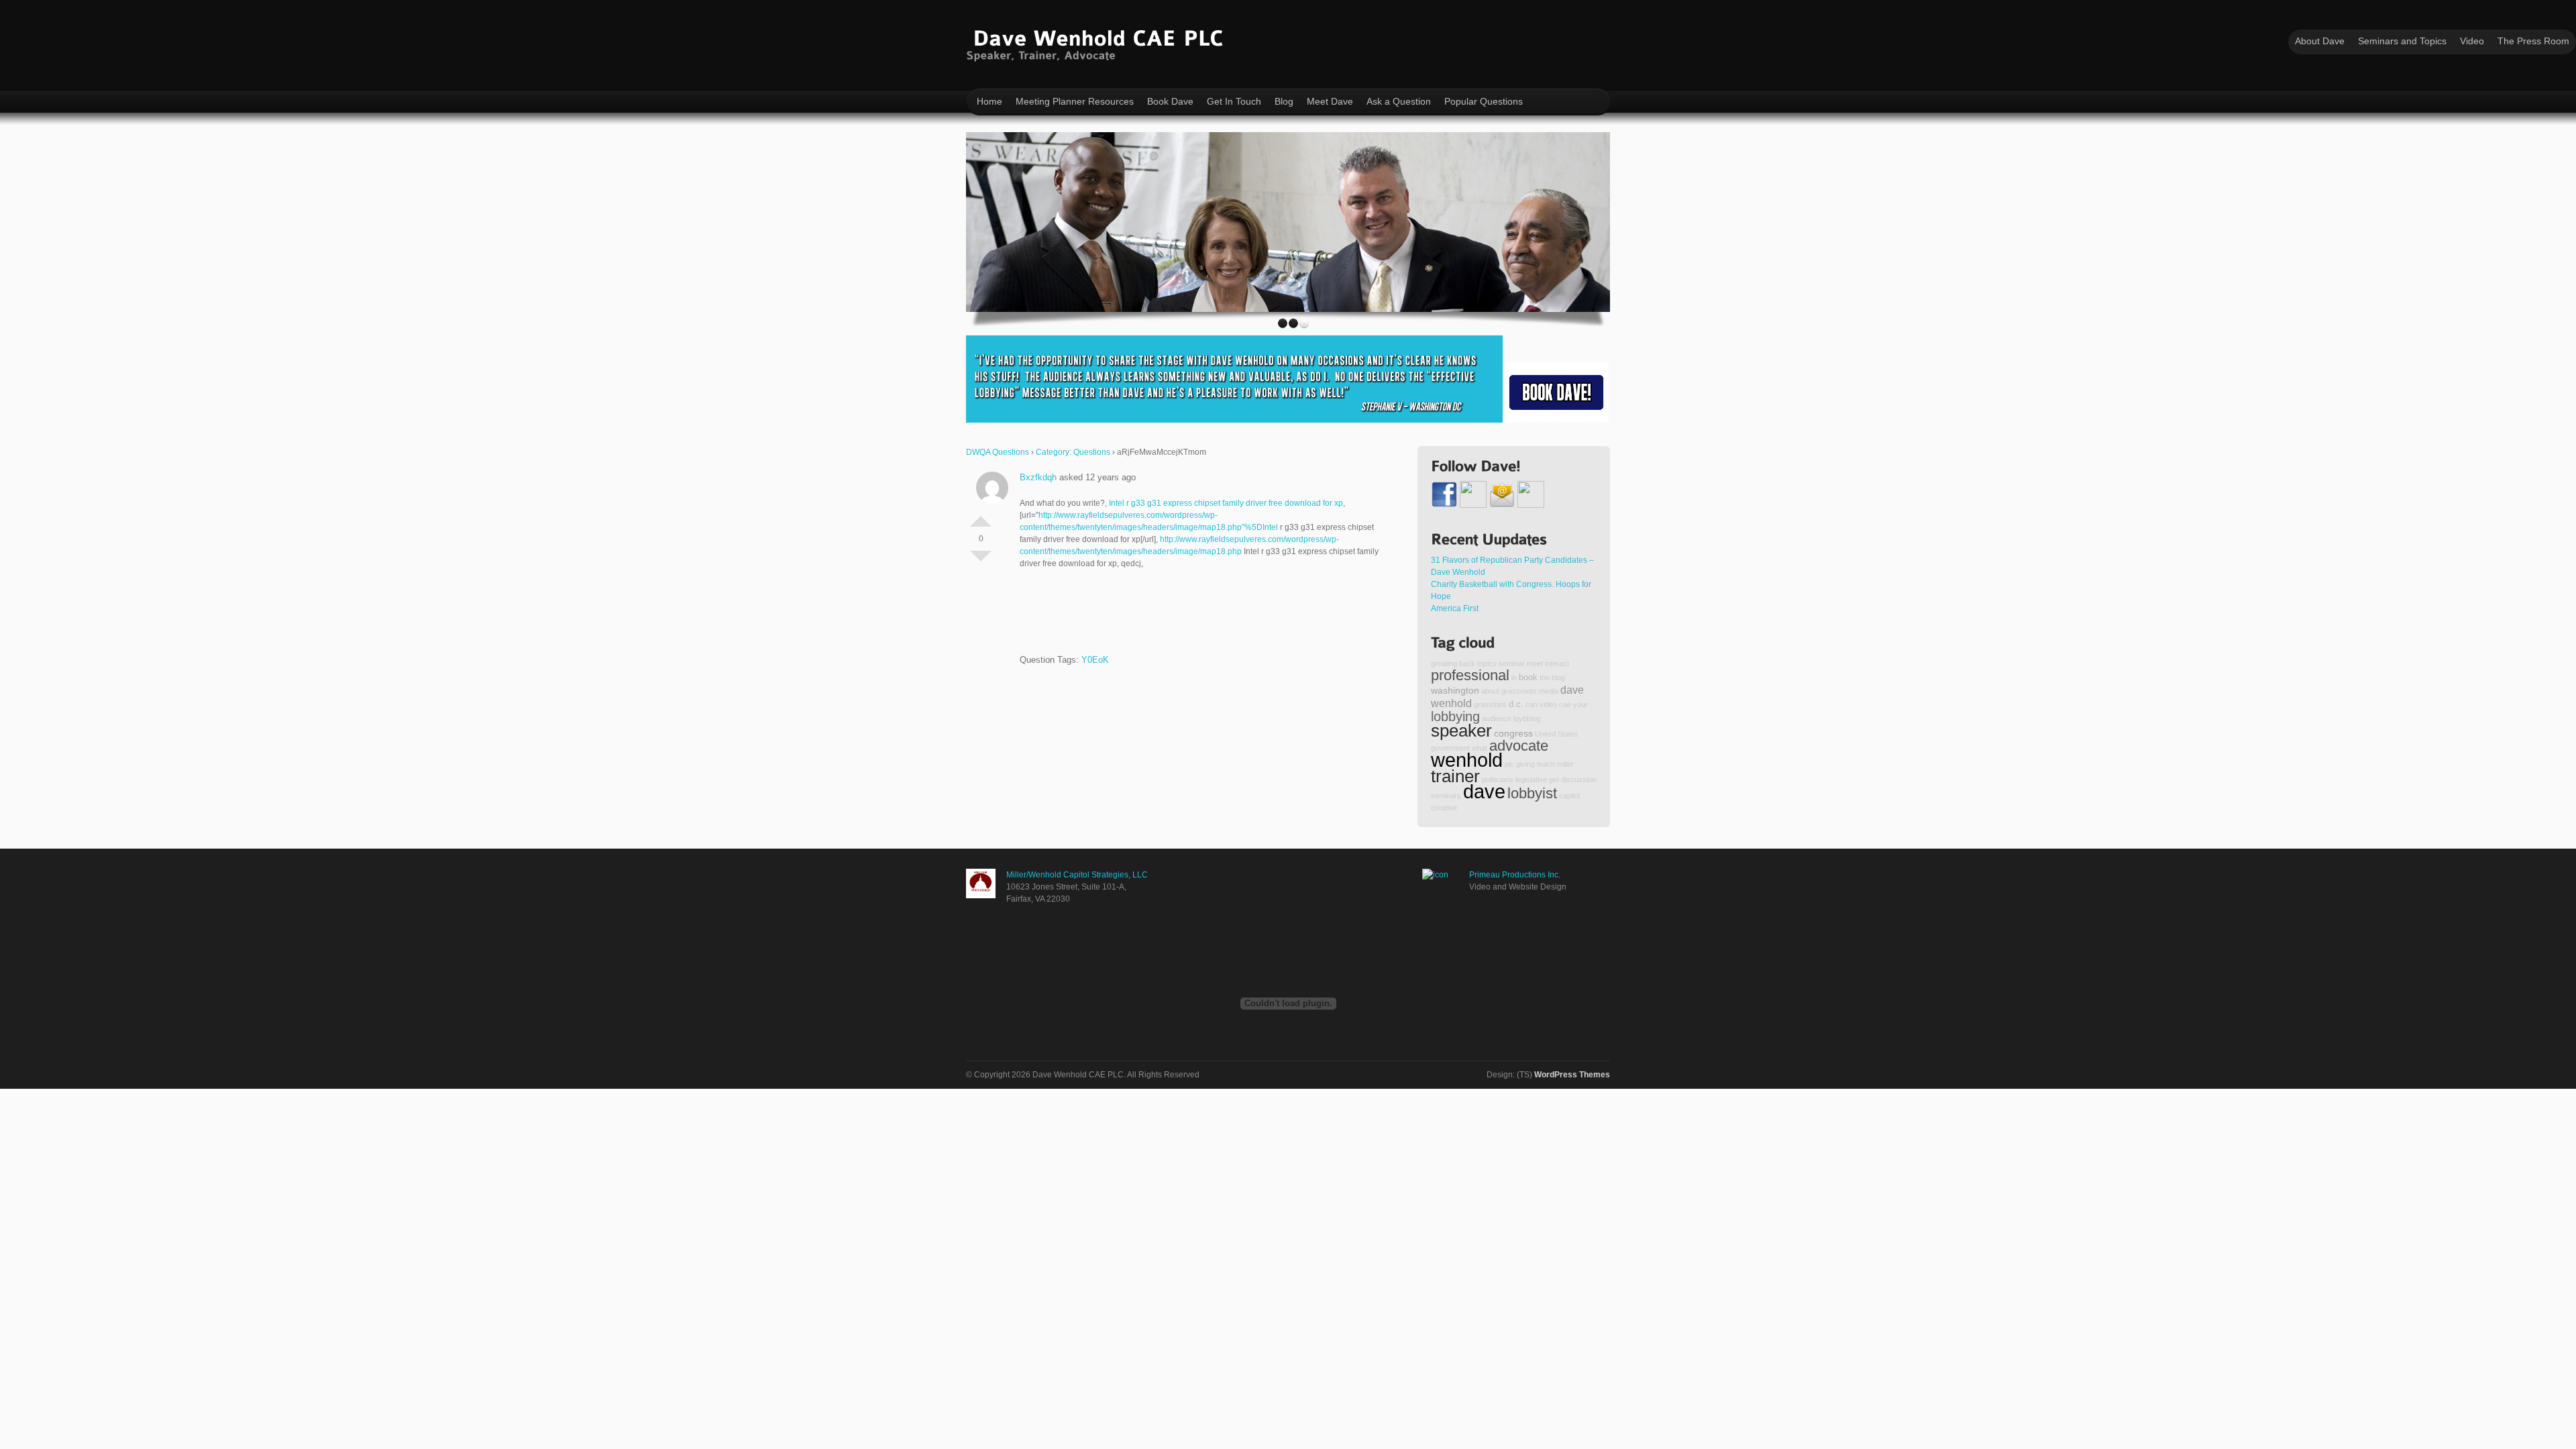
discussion (1578, 780)
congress (1513, 733)
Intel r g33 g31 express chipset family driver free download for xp (1226, 503)
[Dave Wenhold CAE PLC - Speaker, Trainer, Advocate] (1098, 43)
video (1548, 704)
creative (1444, 808)
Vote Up (981, 516)
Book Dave (1170, 101)
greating (1444, 663)
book (1528, 678)
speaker (1461, 731)
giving (1525, 764)
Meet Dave (1330, 101)
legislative (1531, 780)
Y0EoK (1095, 660)
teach (1546, 764)
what (1480, 748)
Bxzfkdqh (1038, 477)
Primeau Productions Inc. (1515, 875)
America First (1455, 608)
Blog (1284, 101)
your (1580, 704)
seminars (1446, 796)
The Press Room (2533, 41)
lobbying (1455, 716)
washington (1455, 690)
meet (1535, 663)
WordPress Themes (1572, 1075)
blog (1558, 678)
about (1490, 691)
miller (1565, 764)
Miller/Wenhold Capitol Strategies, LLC (1077, 875)
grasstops (1490, 704)
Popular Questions (1484, 101)
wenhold (1467, 760)
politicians (1498, 780)
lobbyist (1532, 793)
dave (1484, 791)
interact (1557, 663)
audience (1497, 718)
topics (1487, 663)
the (1545, 678)
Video (2472, 41)
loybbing (1527, 718)
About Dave (2320, 41)
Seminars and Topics (2402, 41)
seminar (1512, 663)
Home (989, 101)
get (1554, 780)
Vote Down (981, 561)
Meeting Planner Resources (1075, 101)
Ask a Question (1399, 101)
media (1549, 691)
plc (1509, 764)
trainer (1455, 776)
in (1514, 678)
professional (1470, 675)
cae (1565, 704)
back (1467, 663)
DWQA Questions (998, 452)
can (1532, 704)
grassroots (1519, 691)
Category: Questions (1073, 452)
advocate (1519, 746)
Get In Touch (1234, 101)
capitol (1569, 796)
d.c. (1516, 704)
